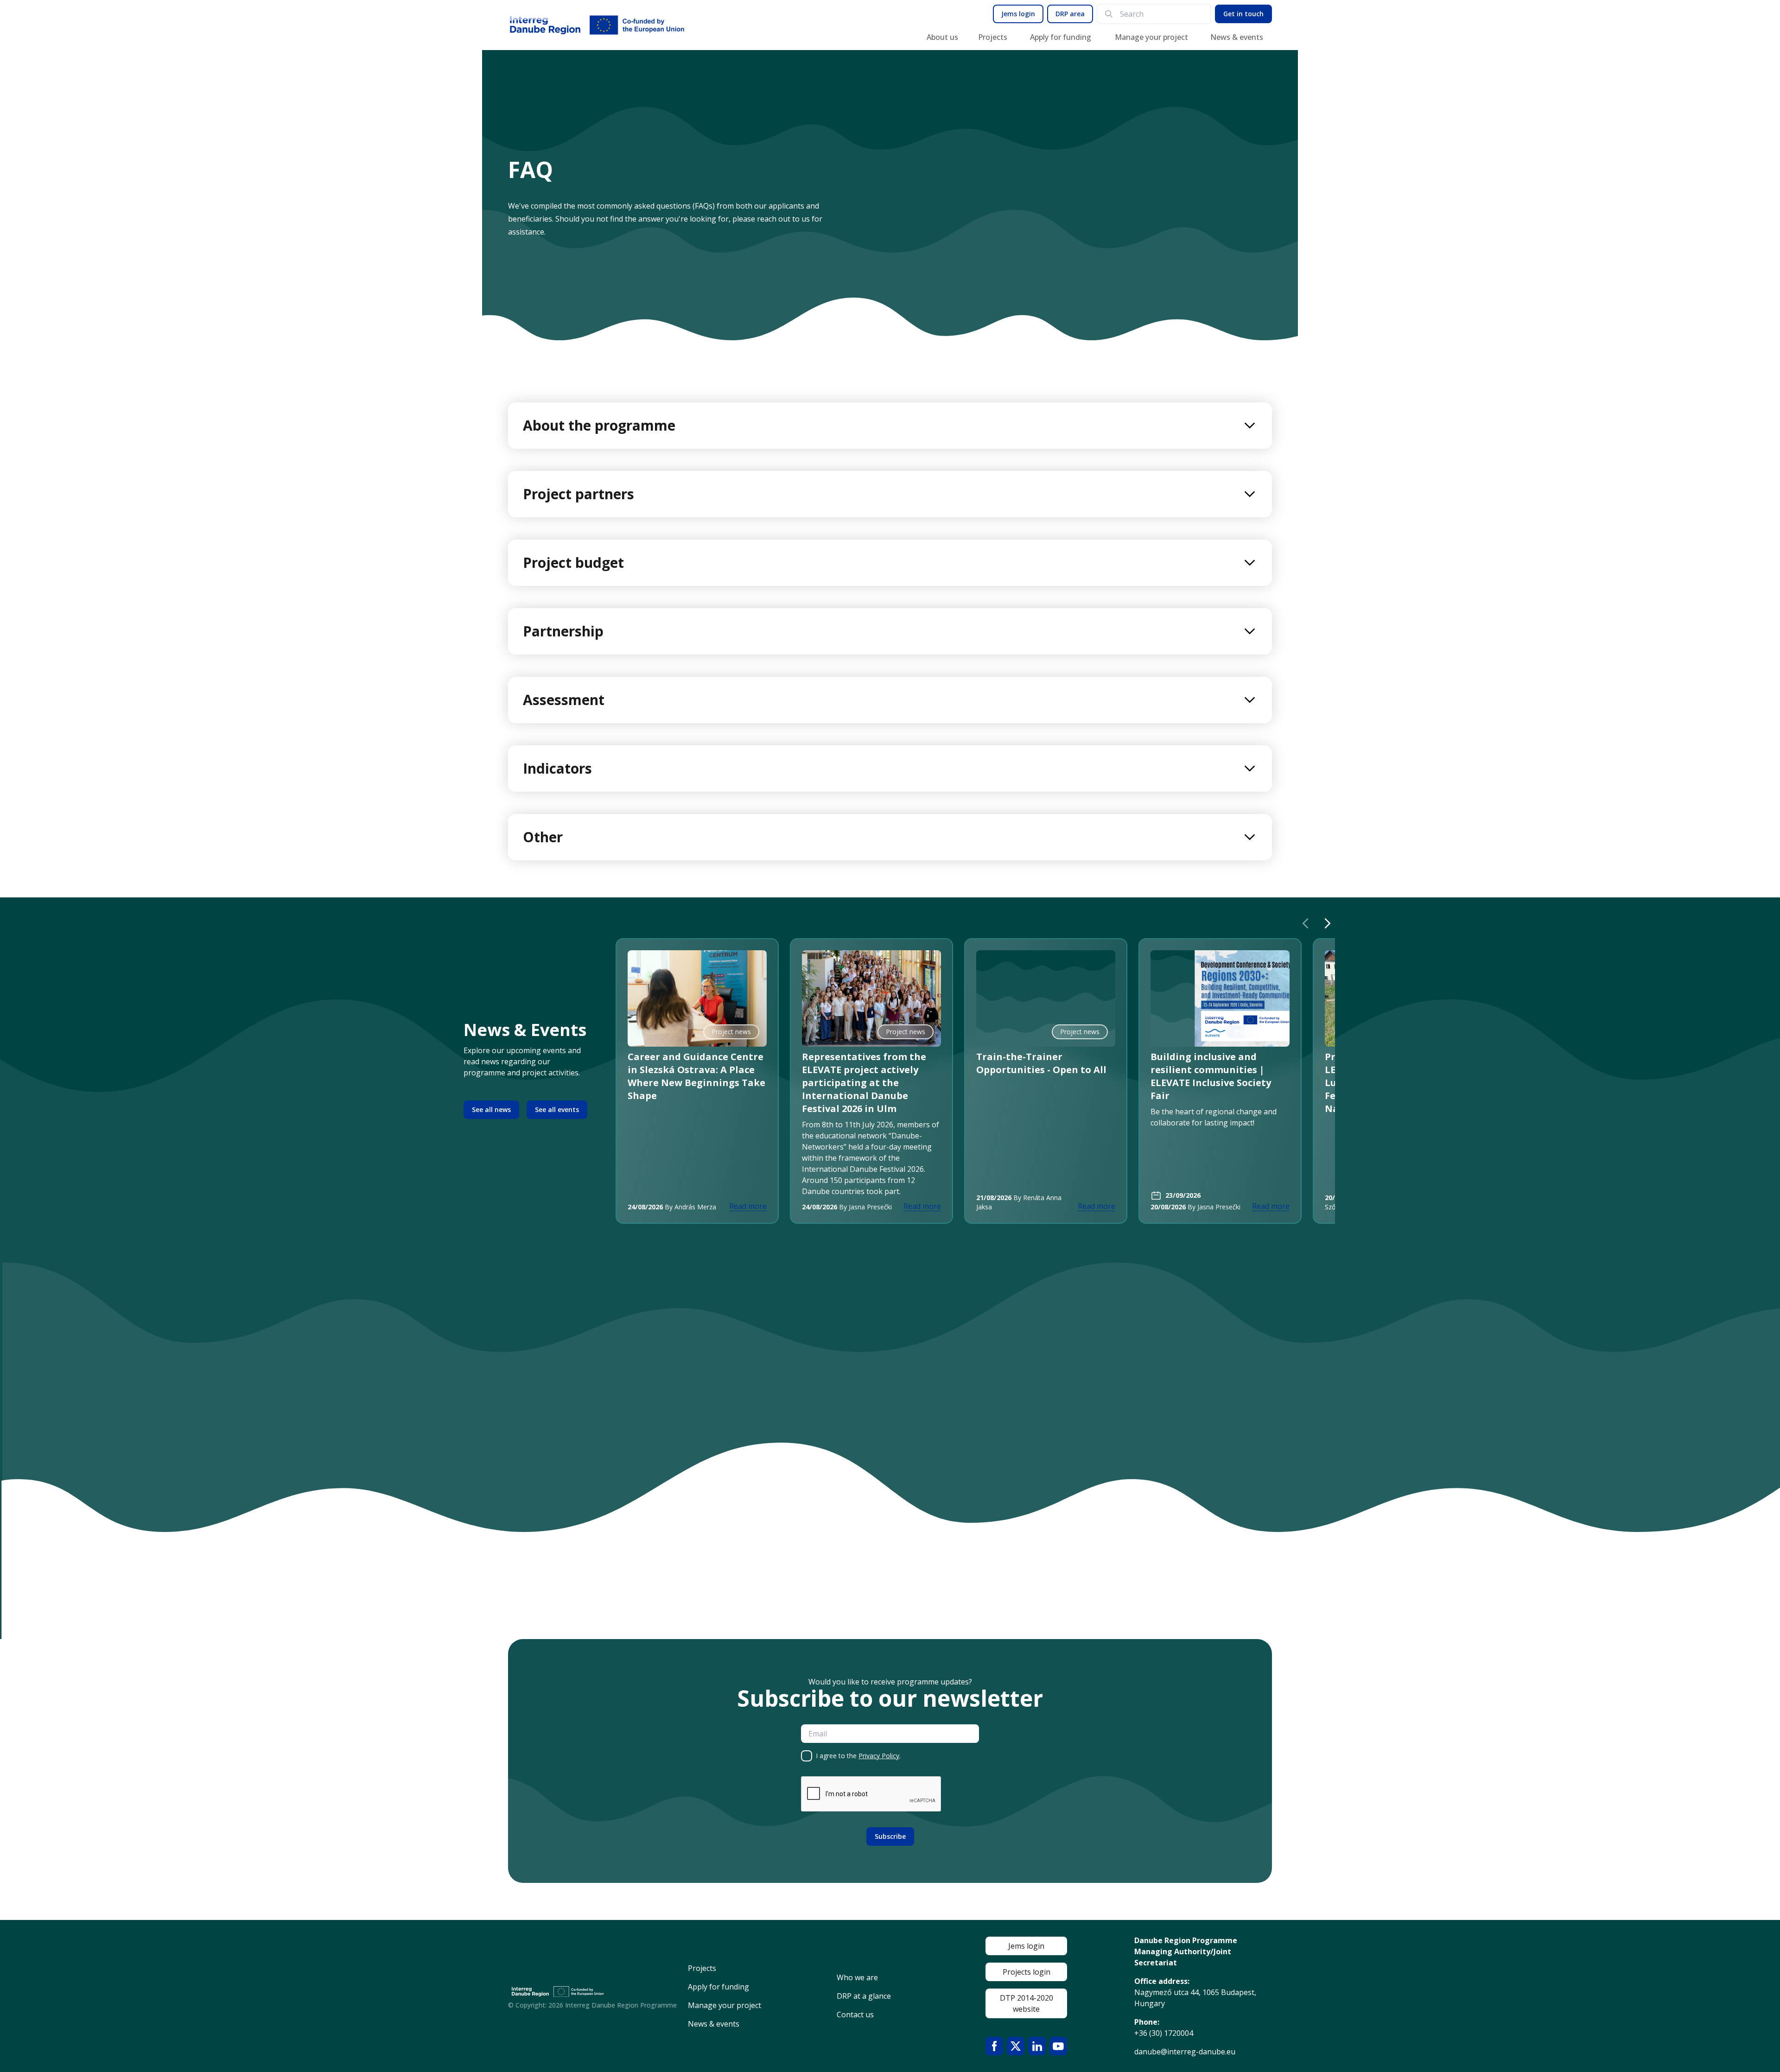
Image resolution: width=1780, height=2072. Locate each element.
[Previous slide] (1305, 923)
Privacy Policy (879, 1756)
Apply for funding (1061, 37)
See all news (491, 1109)
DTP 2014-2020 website (1027, 2003)
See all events (557, 1109)
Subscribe (890, 1836)
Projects (993, 37)
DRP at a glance (864, 1996)
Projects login (1027, 1972)
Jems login (1018, 14)
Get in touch (1243, 14)
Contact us (855, 2015)
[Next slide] (1328, 923)
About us (942, 37)
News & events (1237, 37)
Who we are (857, 1977)
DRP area (1070, 14)
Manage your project (1151, 37)
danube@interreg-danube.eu (1185, 2052)
